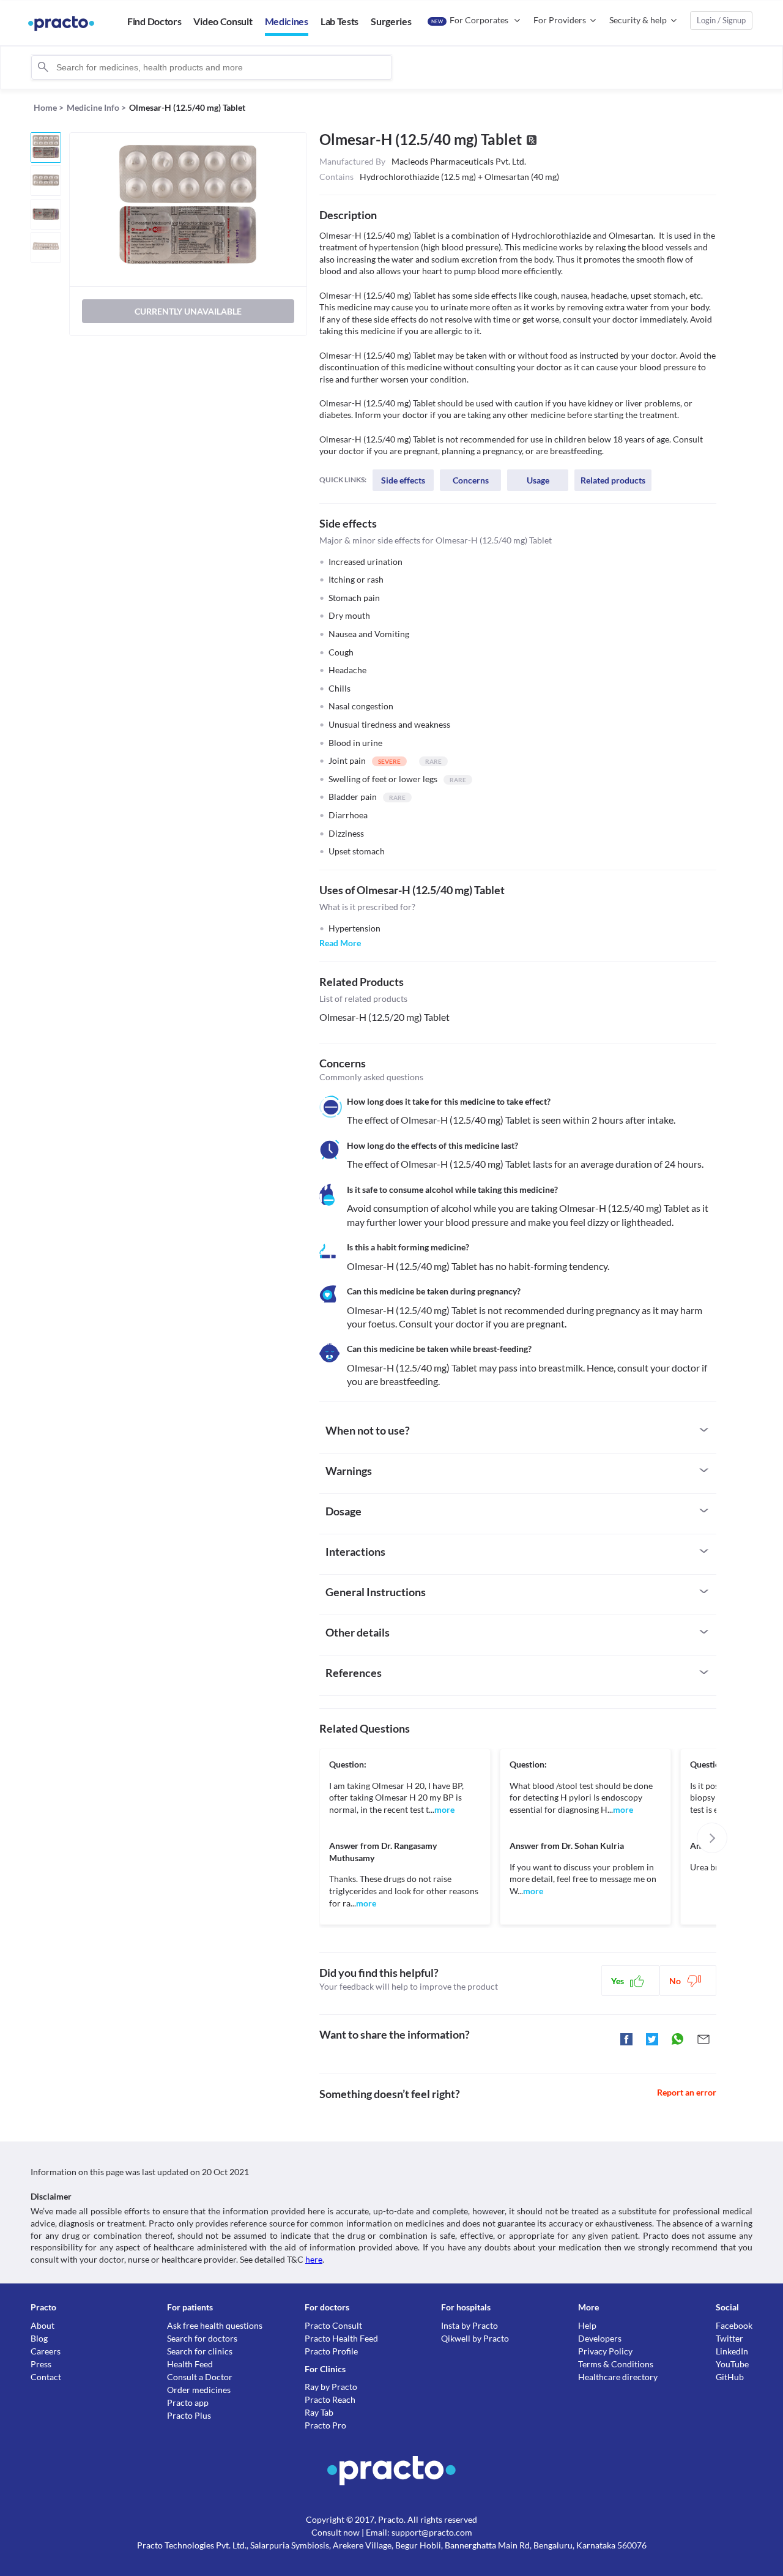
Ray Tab (319, 2412)
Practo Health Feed (341, 2338)
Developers (600, 2338)
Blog (39, 2338)
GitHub (730, 2377)
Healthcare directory (618, 2377)
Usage (538, 480)
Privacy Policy (605, 2351)
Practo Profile (331, 2351)
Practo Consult (333, 2325)
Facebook (734, 2325)
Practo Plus (189, 2415)
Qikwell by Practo (475, 2338)
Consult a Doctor (200, 2377)
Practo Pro (325, 2425)
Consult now (336, 2532)
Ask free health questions (215, 2325)
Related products (613, 480)
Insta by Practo (469, 2325)
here (314, 2259)
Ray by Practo (331, 2387)
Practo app (188, 2402)
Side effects (403, 480)
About (43, 2325)
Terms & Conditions (616, 2364)
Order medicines (199, 2390)
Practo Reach (330, 2399)
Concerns (471, 480)
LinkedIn (732, 2351)
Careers (46, 2351)
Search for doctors (202, 2338)
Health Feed (190, 2364)
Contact (46, 2377)
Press (41, 2364)
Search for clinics (200, 2351)
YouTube (732, 2364)
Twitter (729, 2338)
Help (587, 2325)
